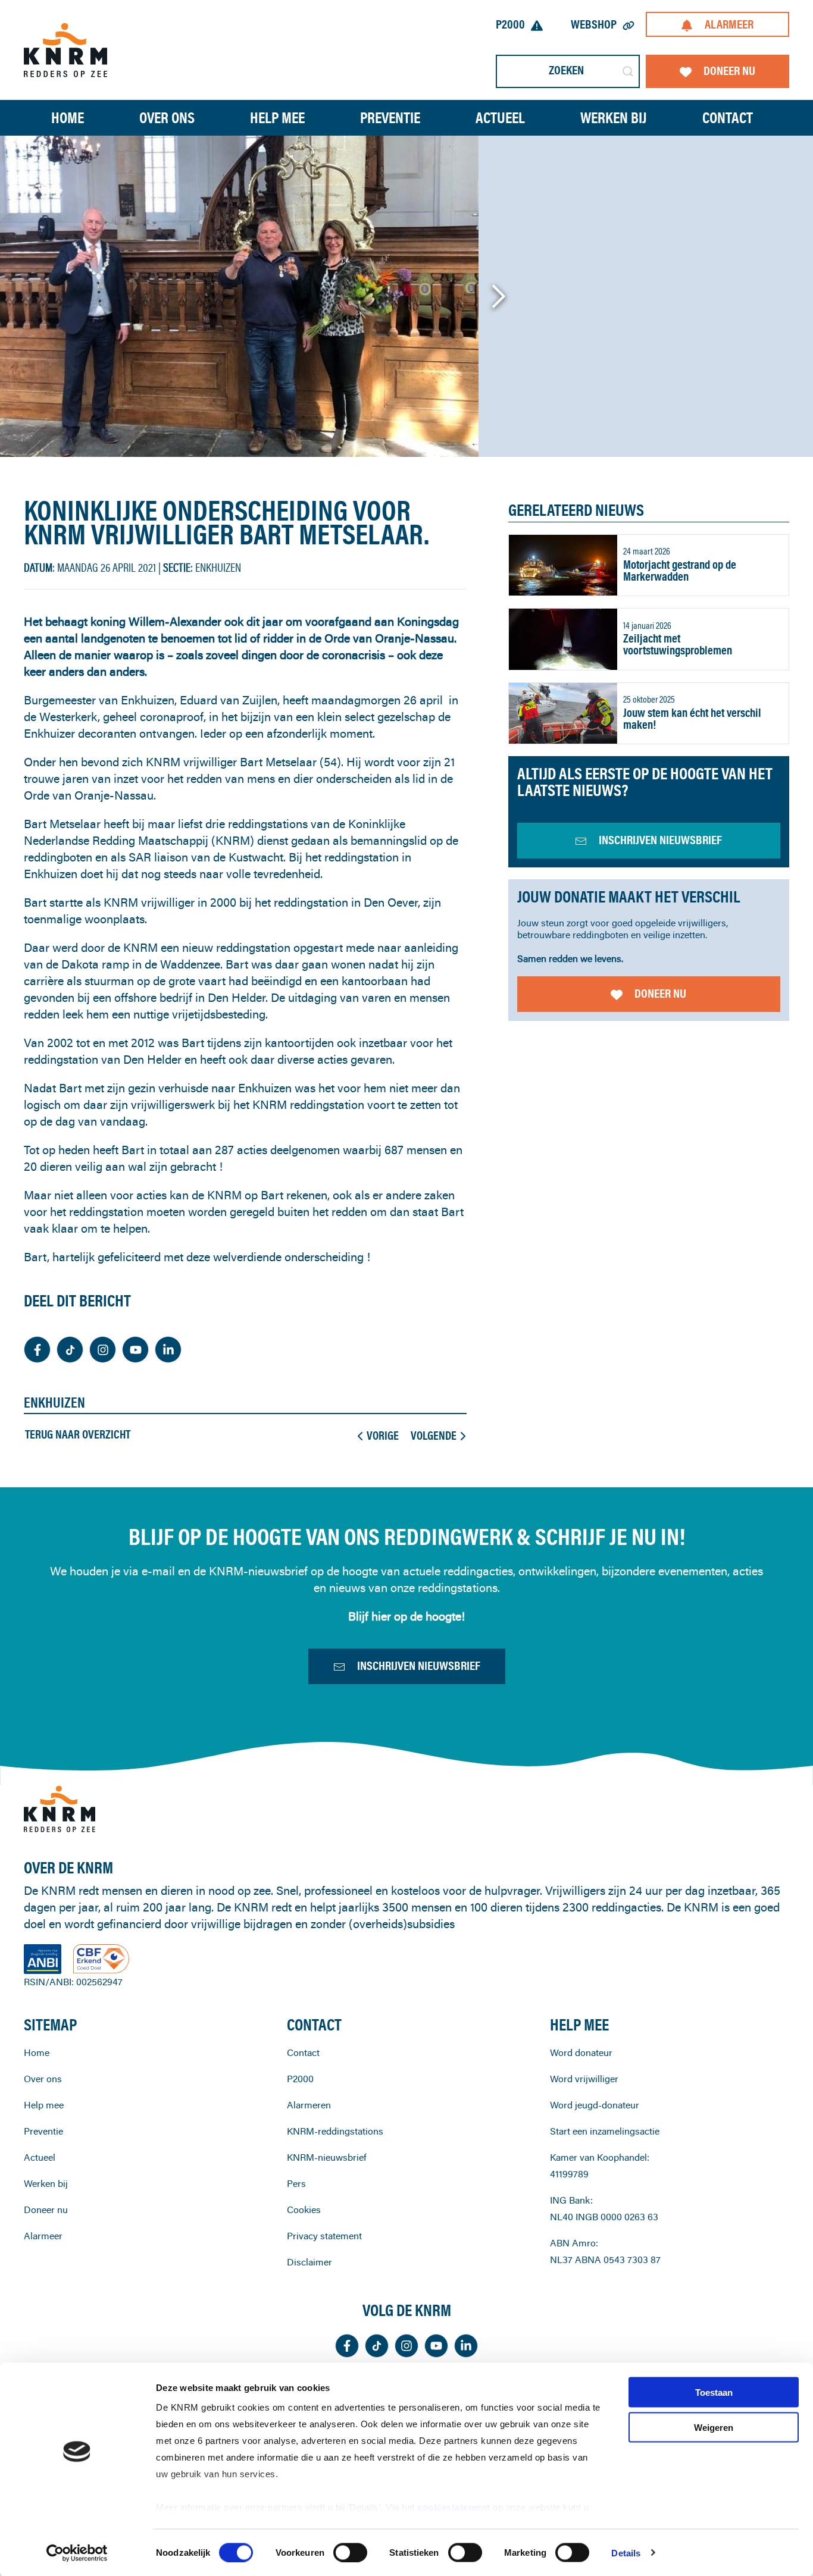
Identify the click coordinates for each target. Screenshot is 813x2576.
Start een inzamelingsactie (605, 2131)
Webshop (594, 24)
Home (68, 117)
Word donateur (581, 2052)
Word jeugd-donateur (595, 2105)
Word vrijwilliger (584, 2079)
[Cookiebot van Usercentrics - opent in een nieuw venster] (77, 2553)
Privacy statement (324, 2236)
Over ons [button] (167, 117)
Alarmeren (309, 2105)
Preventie (43, 2131)
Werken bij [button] (614, 117)
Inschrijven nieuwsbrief (419, 1665)
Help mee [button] (277, 117)
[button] (498, 296)
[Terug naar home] (65, 50)
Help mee (44, 2105)
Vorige (383, 1436)
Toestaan (714, 2392)
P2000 (510, 24)
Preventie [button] (390, 117)
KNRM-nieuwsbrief (327, 2157)
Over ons (43, 2079)
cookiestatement (455, 2507)
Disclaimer (309, 2262)
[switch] (350, 2552)
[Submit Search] (628, 71)
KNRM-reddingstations (335, 2131)
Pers (296, 2183)
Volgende (434, 1436)
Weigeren (714, 2427)
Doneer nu (729, 70)
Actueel (500, 117)
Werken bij (46, 2183)
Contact (728, 117)
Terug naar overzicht (78, 1434)
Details (626, 2553)
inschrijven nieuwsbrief (660, 840)
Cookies (304, 2210)
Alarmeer (729, 24)
